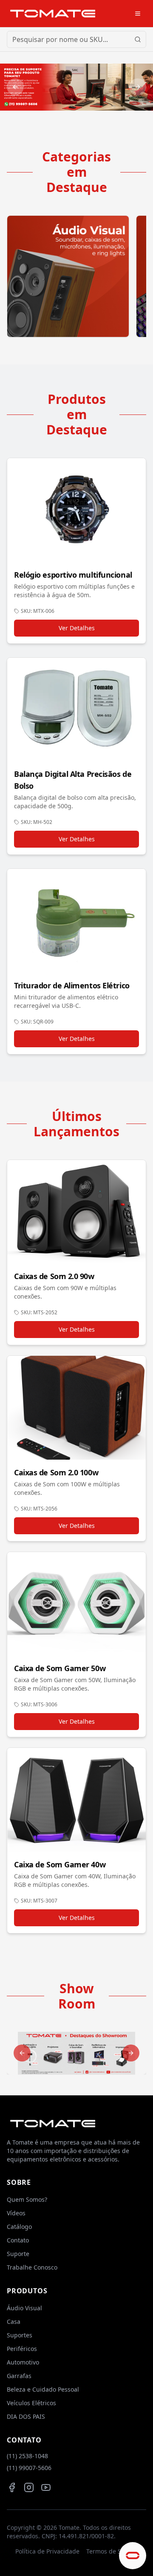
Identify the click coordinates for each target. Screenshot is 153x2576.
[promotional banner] (76, 2053)
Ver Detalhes (77, 628)
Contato (18, 2240)
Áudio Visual (24, 2308)
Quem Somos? (27, 2199)
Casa (14, 2321)
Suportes (20, 2335)
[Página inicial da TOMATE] (53, 13)
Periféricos (22, 2349)
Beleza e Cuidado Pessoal (43, 2389)
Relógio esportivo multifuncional (73, 575)
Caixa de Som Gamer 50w (60, 1668)
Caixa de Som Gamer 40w (60, 1864)
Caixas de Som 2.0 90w (54, 1276)
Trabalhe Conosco (32, 2267)
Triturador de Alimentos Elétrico (72, 985)
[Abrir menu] (138, 14)
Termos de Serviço (112, 2551)
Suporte (18, 2254)
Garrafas (19, 2376)
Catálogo (19, 2227)
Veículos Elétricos (31, 2403)
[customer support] (76, 87)
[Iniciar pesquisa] (138, 39)
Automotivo (23, 2362)
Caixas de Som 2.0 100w (56, 1472)
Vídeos (16, 2213)
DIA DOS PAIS (26, 2416)
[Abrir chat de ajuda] (133, 2556)
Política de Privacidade (47, 2551)
